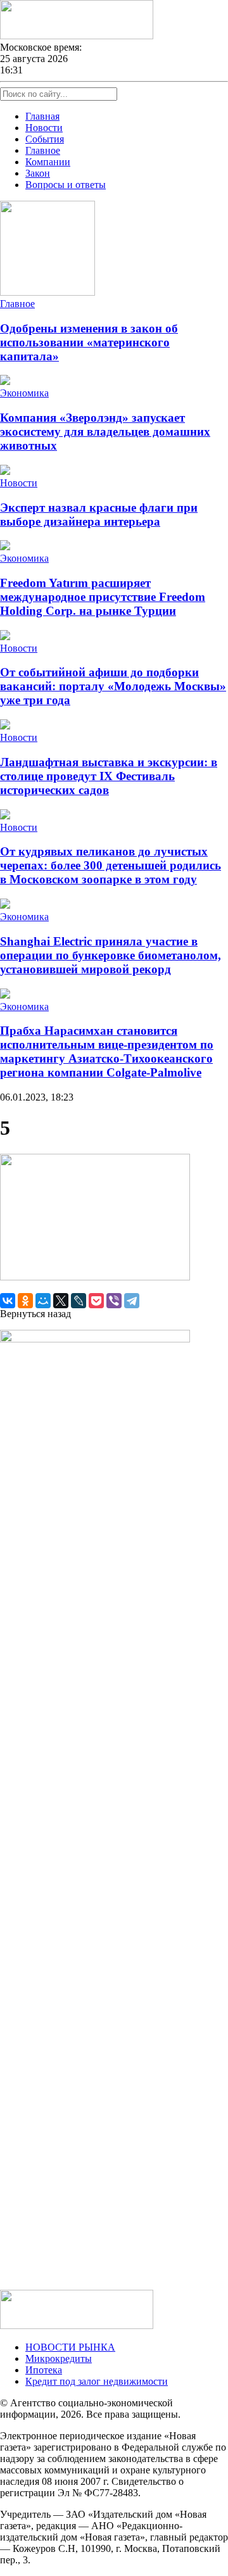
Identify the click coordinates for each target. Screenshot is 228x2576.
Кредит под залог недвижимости (97, 2381)
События (45, 139)
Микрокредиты (59, 2358)
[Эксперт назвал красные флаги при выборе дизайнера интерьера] (5, 471)
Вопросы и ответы (66, 185)
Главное (43, 150)
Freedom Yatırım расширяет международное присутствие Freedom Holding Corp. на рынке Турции (103, 597)
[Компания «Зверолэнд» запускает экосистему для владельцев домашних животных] (5, 382)
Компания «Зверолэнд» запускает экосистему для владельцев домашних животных (105, 432)
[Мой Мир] (43, 1301)
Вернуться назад (35, 1314)
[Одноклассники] (25, 1301)
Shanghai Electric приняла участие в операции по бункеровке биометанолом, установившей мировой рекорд (111, 955)
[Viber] (114, 1301)
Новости (44, 128)
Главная (42, 116)
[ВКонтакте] (8, 1301)
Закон (38, 173)
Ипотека (44, 2370)
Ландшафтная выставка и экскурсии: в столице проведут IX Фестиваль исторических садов (109, 776)
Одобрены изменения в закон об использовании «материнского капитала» (89, 342)
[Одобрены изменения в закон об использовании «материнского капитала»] (47, 292)
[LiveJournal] (79, 1301)
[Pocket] (96, 1301)
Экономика (24, 393)
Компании (48, 162)
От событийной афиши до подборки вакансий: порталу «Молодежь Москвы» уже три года (113, 686)
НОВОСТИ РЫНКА (70, 2347)
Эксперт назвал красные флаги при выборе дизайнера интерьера (99, 515)
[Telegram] (132, 1301)
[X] (61, 1301)
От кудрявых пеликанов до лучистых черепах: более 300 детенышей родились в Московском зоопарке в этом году (111, 865)
